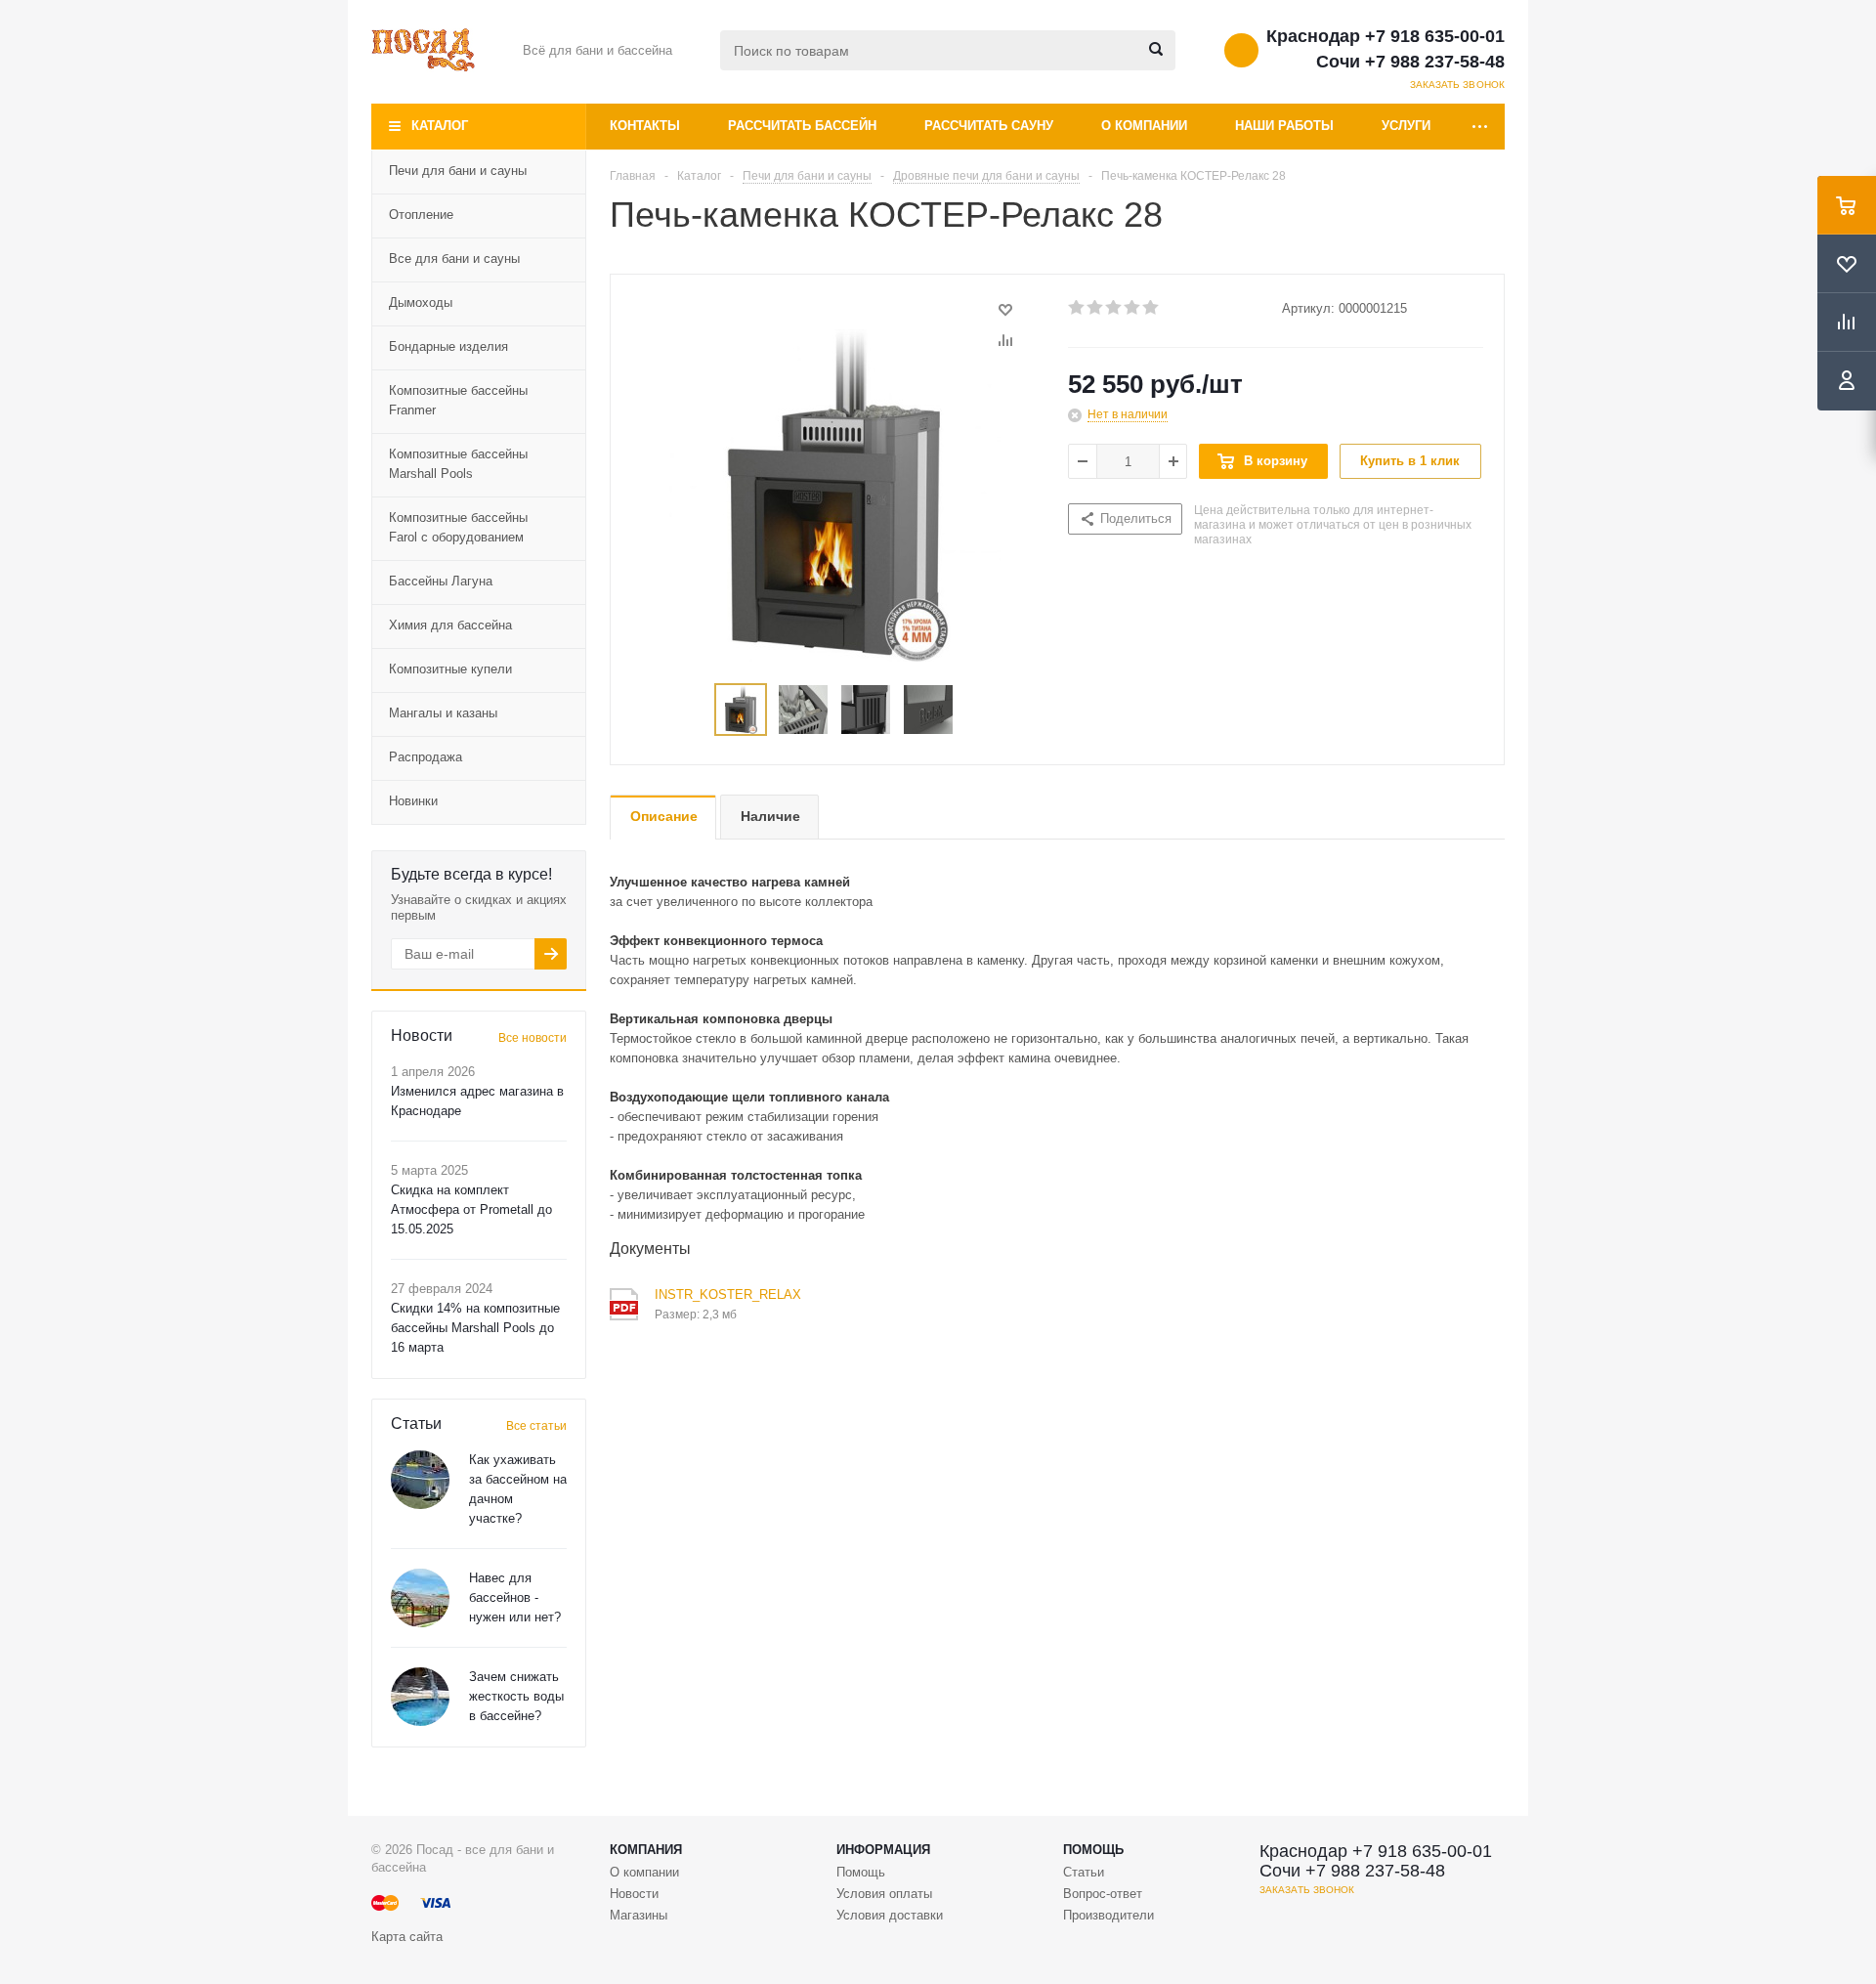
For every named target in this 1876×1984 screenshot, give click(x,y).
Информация (883, 1850)
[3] (1114, 308)
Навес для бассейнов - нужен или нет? (515, 1597)
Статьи (1084, 1872)
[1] (1077, 308)
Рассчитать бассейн (802, 126)
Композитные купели (450, 669)
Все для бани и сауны (454, 259)
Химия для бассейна (450, 625)
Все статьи (536, 1426)
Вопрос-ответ (1103, 1894)
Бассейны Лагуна (441, 581)
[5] (1151, 308)
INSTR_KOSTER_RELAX (728, 1294)
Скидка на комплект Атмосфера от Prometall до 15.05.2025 (471, 1209)
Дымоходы (421, 302)
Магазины (639, 1915)
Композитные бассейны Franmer (458, 400)
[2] (1096, 308)
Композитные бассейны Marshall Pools (458, 464)
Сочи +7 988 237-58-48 (1410, 62)
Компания (646, 1850)
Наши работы (1284, 126)
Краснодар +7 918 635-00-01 (1386, 36)
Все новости (533, 1038)
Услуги (1406, 126)
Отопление (421, 215)
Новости (634, 1894)
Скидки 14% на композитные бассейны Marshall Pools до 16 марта (475, 1328)
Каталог (440, 126)
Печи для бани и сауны (458, 171)
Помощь (1093, 1850)
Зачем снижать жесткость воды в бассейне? (516, 1696)
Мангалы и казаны (443, 713)
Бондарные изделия (448, 346)
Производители (1109, 1915)
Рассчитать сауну (989, 126)
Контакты (645, 126)
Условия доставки (890, 1915)
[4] (1133, 308)
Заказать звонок (1458, 85)
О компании (1144, 126)
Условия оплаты (884, 1894)
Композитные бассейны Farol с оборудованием (458, 527)
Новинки (413, 801)
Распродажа (426, 757)
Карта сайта (407, 1937)
